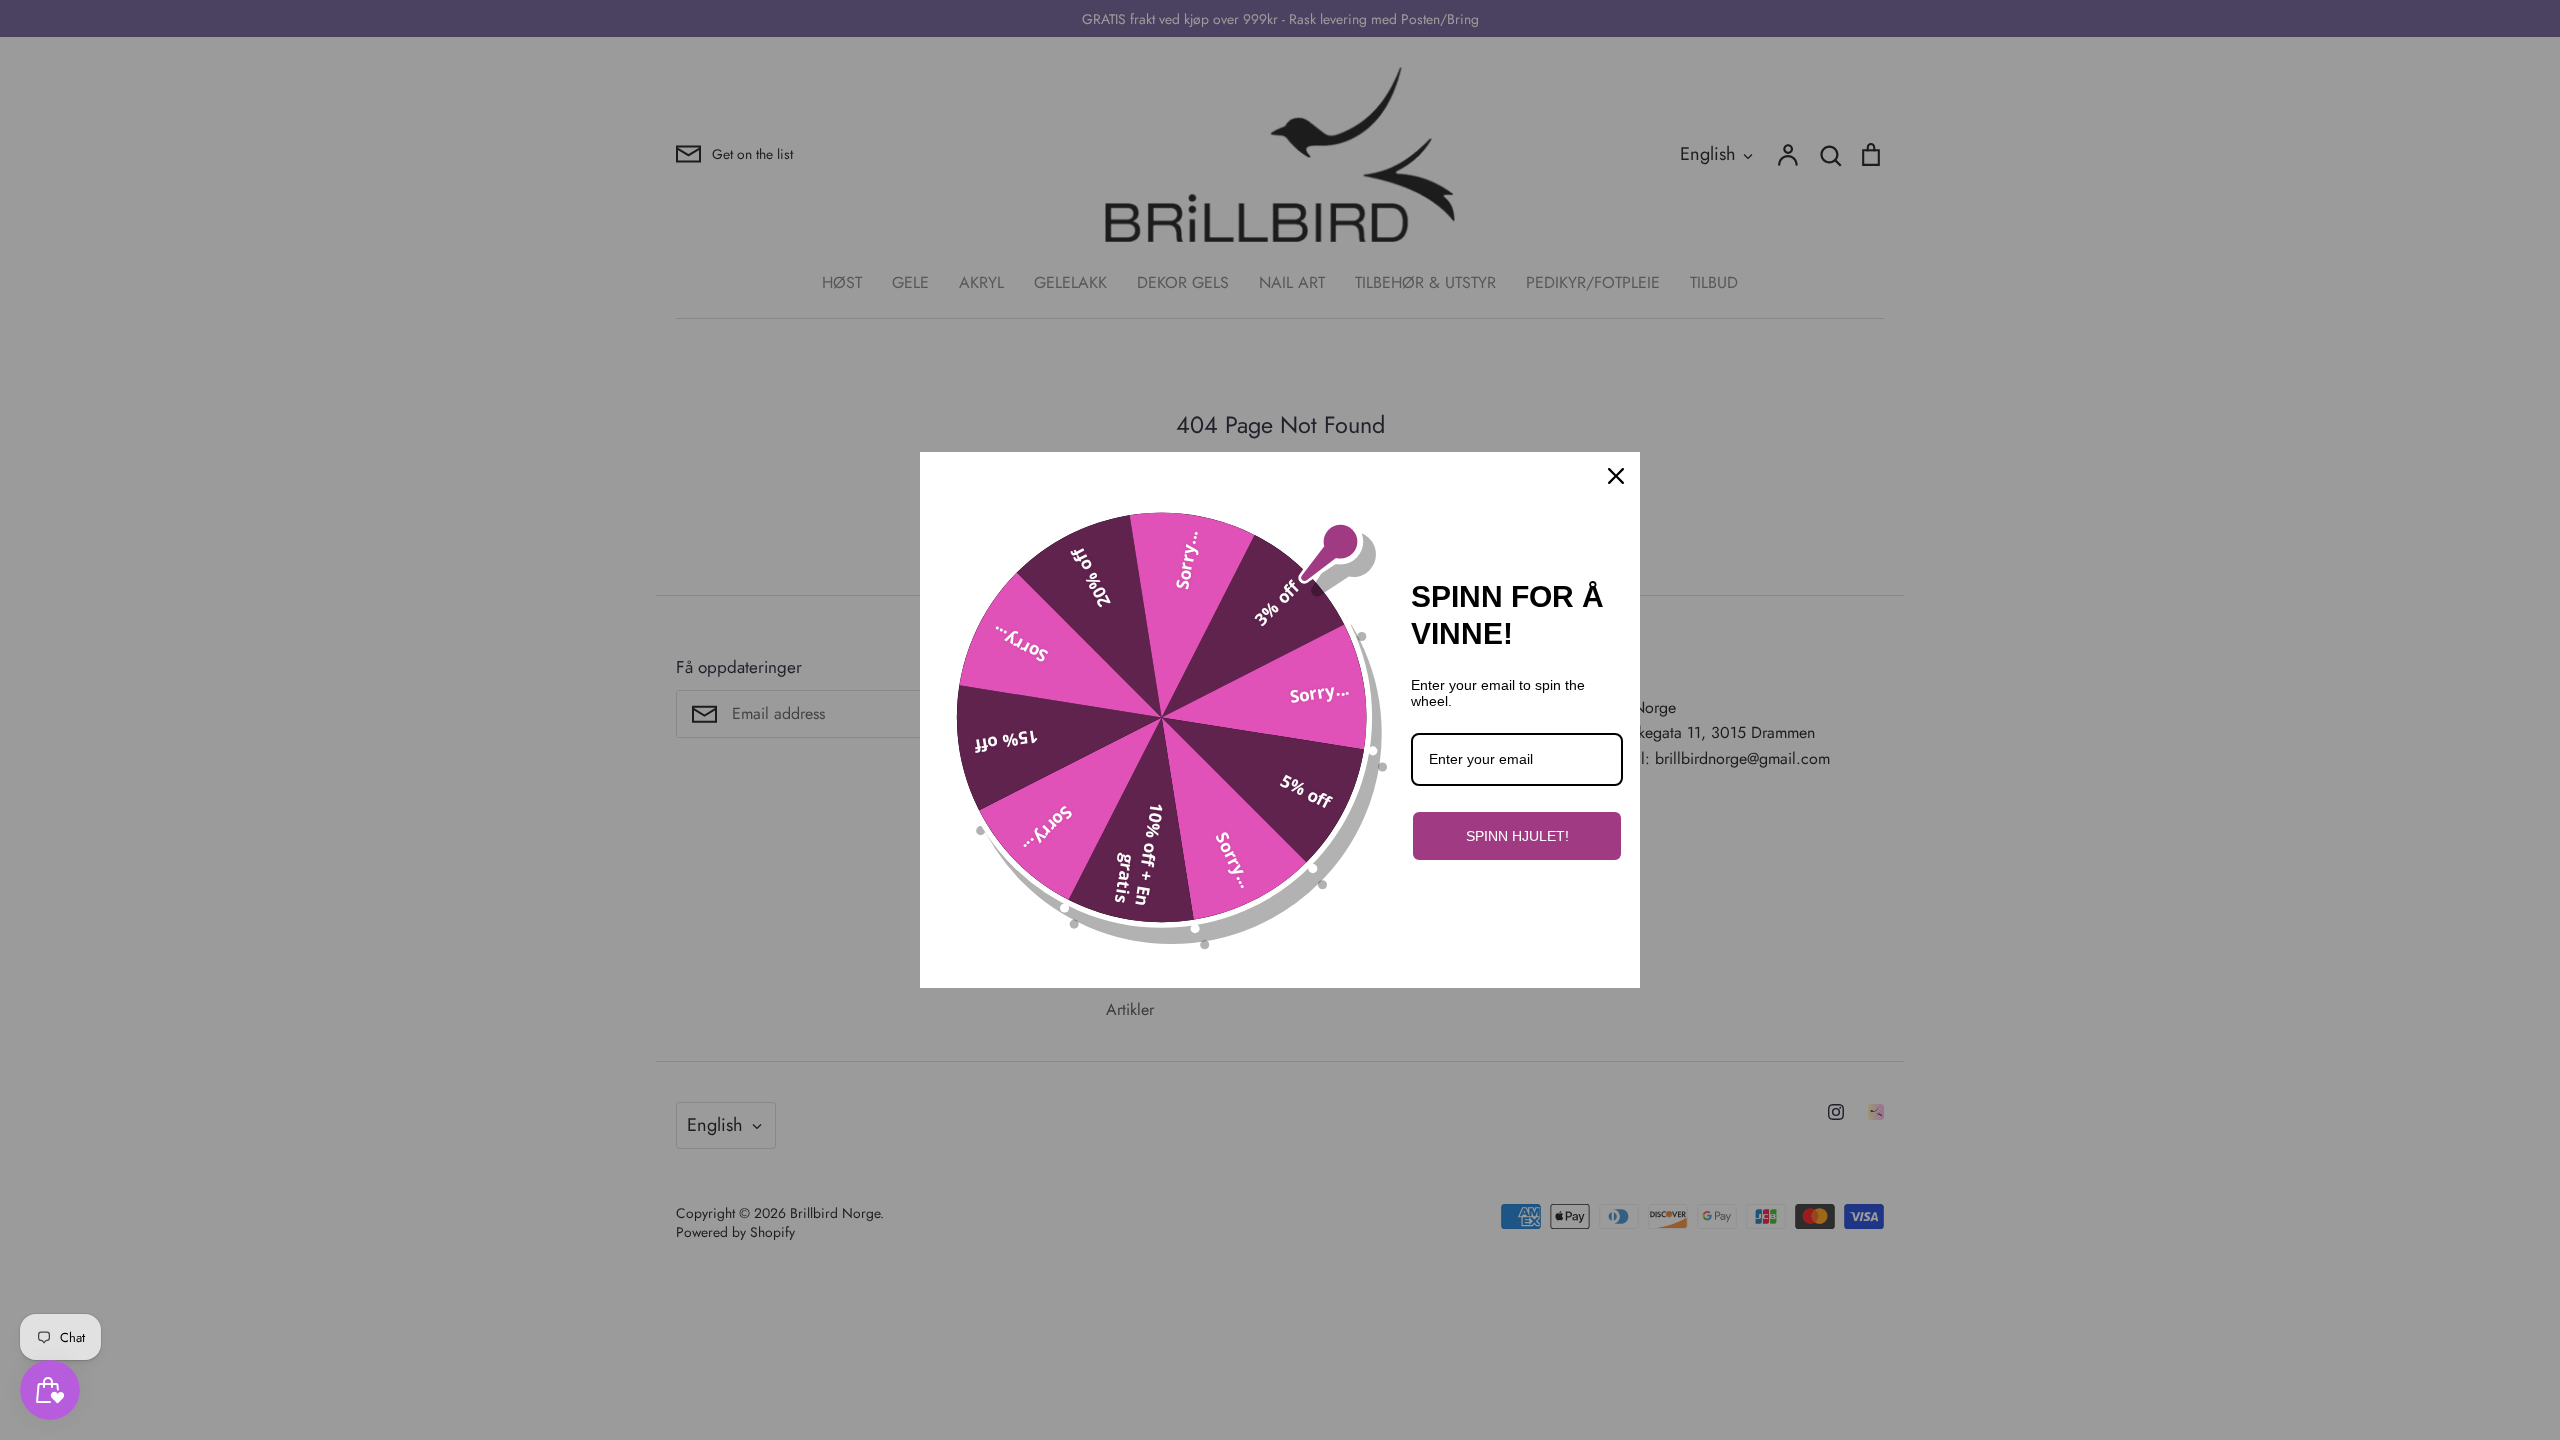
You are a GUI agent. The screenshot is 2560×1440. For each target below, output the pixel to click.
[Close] (1616, 476)
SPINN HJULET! (1517, 836)
